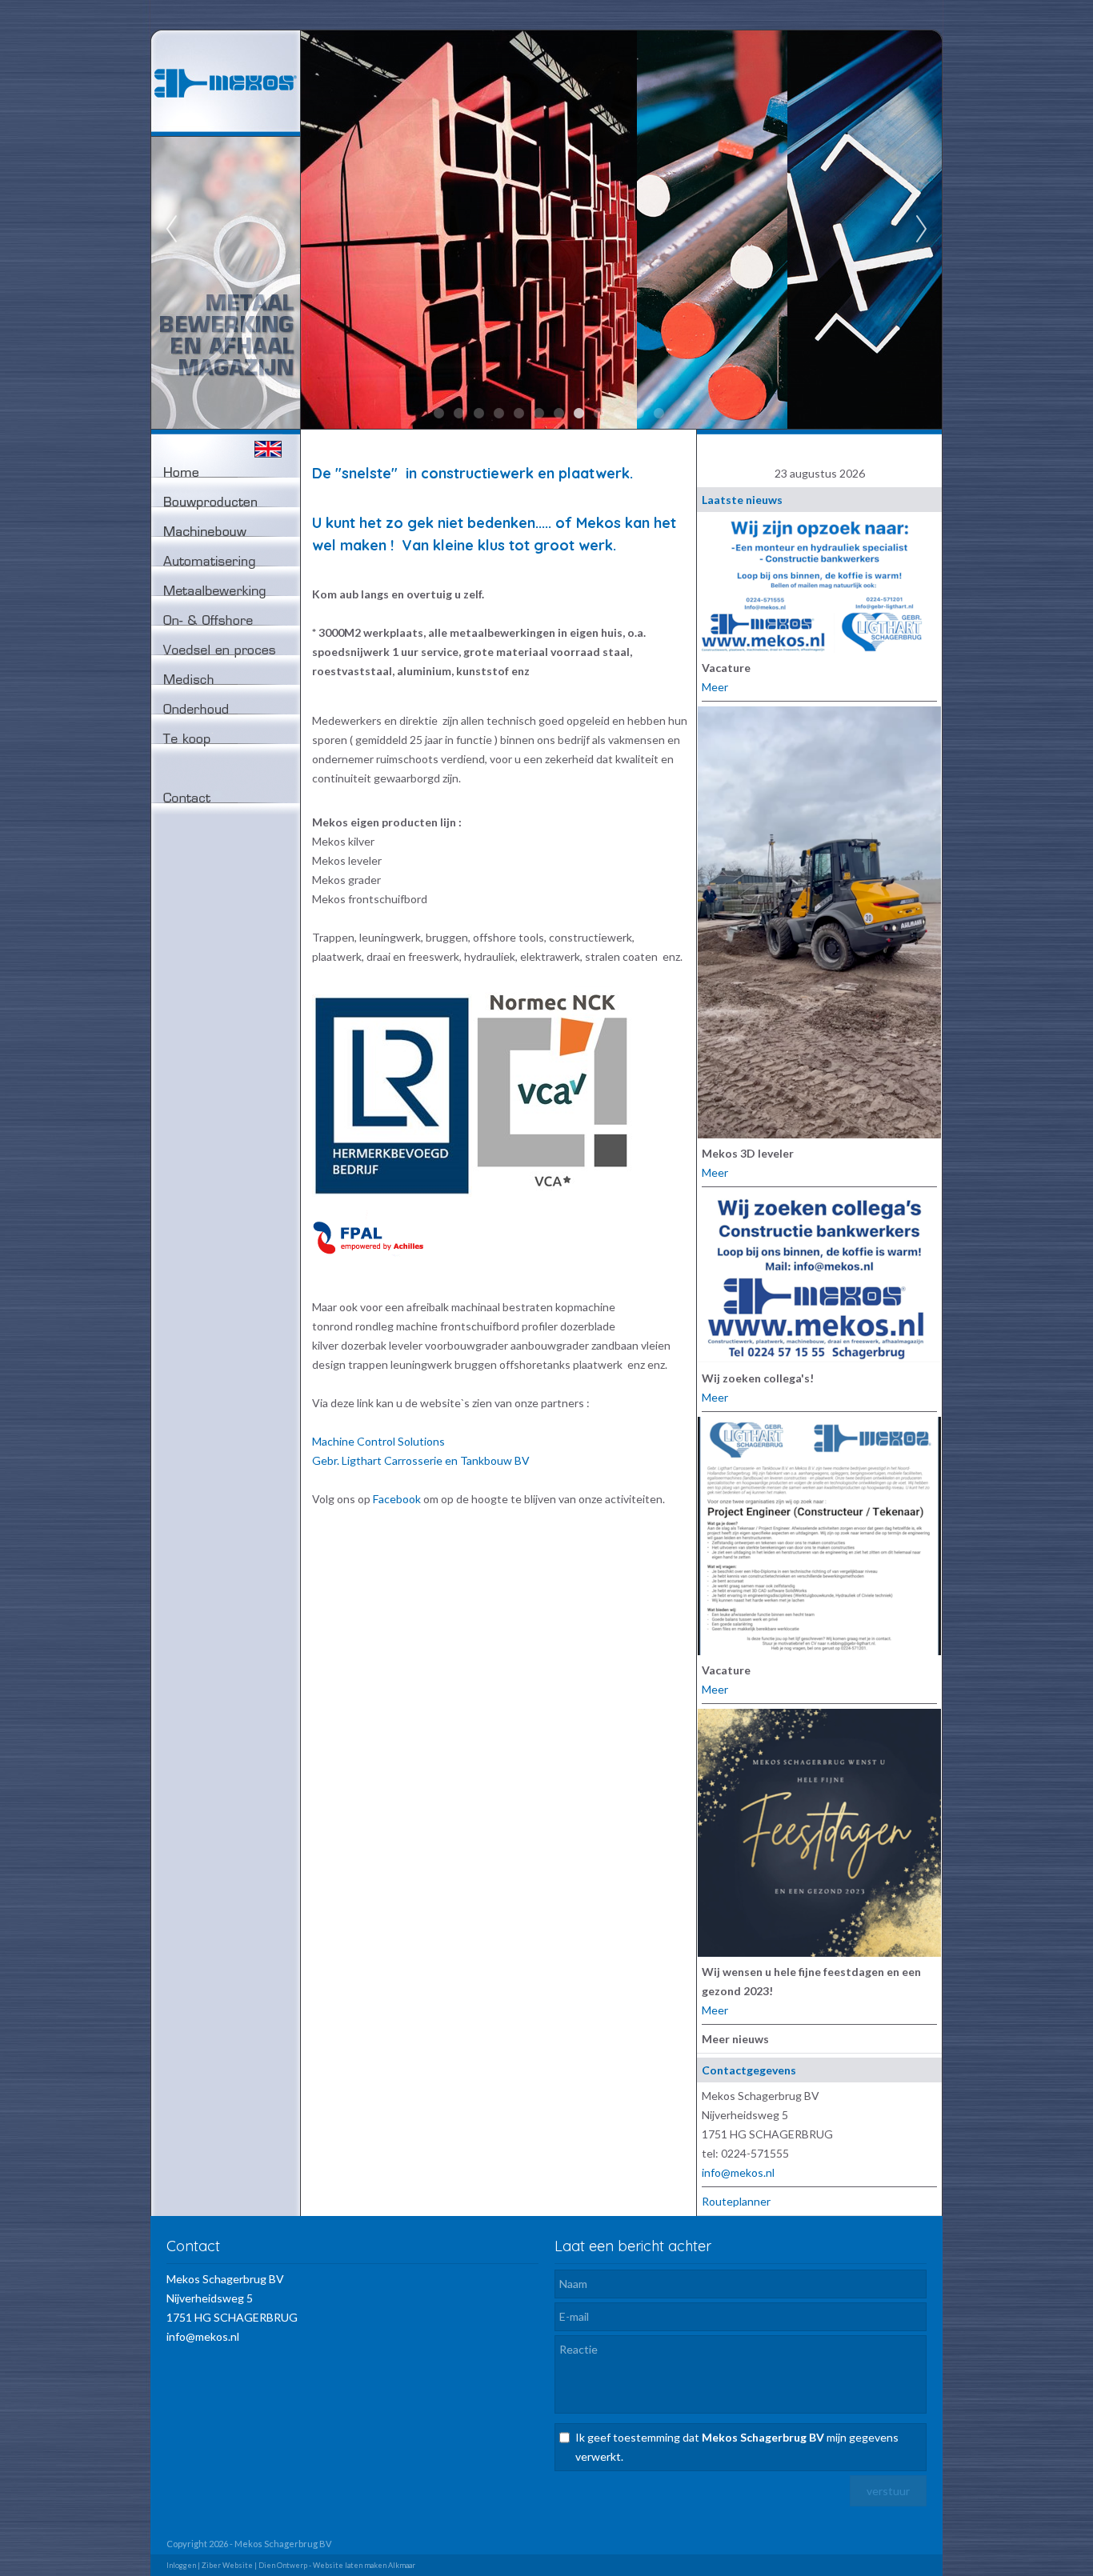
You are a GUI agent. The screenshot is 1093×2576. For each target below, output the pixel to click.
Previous (171, 230)
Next (922, 230)
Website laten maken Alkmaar (364, 2565)
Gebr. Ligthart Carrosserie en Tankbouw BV (421, 1460)
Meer (715, 687)
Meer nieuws (735, 2039)
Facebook (397, 1499)
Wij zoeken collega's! (758, 1378)
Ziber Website (227, 2565)
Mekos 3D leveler (748, 1153)
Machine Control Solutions (378, 1441)
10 (619, 414)
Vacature (726, 668)
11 (639, 414)
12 (659, 414)
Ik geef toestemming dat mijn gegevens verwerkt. (737, 2447)
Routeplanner (736, 2201)
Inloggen (181, 2565)
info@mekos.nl (738, 2172)
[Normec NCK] (552, 1192)
